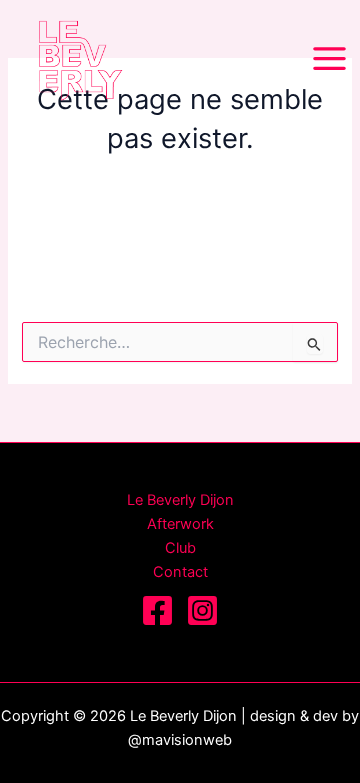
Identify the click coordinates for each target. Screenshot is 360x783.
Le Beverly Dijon (180, 500)
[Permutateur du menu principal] (329, 58)
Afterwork (180, 524)
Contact (180, 572)
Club (180, 548)
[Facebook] (157, 610)
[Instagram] (202, 610)
